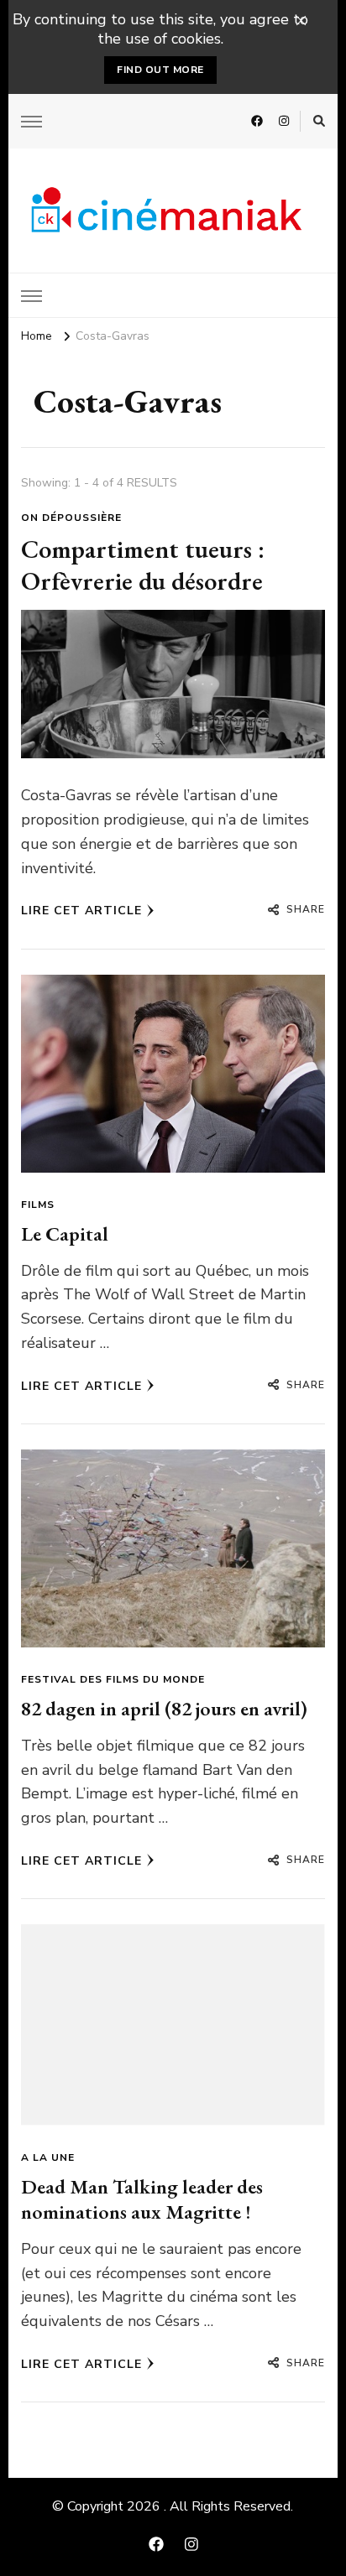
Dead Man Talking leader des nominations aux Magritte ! (142, 2199)
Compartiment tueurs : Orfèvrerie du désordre (143, 565)
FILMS (38, 1205)
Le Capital (65, 1233)
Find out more (160, 70)
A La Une (48, 2157)
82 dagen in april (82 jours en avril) (164, 1708)
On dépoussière (71, 518)
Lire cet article (81, 911)
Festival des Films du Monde (113, 1679)
